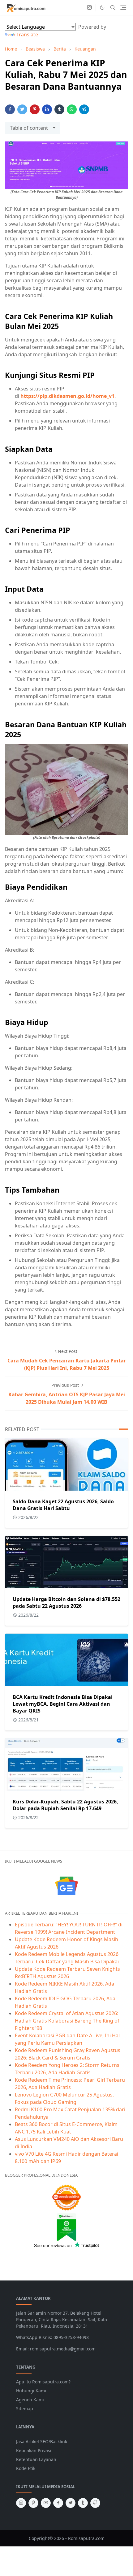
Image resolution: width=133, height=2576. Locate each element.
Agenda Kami (30, 2400)
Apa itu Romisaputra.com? (43, 2382)
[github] (95, 2503)
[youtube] (46, 2503)
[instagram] (89, 8)
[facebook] (58, 2503)
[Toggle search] (113, 8)
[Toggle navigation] (123, 8)
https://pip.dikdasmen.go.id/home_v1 (67, 396)
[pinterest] (33, 2503)
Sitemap (25, 2409)
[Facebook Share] (10, 109)
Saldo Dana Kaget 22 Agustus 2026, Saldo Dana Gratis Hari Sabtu (63, 1505)
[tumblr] (83, 2503)
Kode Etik (26, 2468)
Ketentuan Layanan (36, 2459)
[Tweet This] (22, 109)
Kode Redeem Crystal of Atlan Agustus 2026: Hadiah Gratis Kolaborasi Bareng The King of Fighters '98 (67, 2021)
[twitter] (71, 2503)
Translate (27, 35)
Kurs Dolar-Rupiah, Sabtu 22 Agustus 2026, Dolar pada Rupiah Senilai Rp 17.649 (65, 1805)
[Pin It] (35, 109)
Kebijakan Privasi (34, 2450)
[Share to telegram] (84, 109)
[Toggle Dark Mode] (102, 8)
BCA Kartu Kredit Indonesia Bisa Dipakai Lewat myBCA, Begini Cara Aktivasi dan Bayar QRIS (63, 1704)
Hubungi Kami (31, 2391)
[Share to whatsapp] (72, 109)
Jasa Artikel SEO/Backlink (42, 2441)
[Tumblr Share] (59, 109)
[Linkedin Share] (47, 109)
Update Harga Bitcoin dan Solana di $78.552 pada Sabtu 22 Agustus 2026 (66, 1602)
